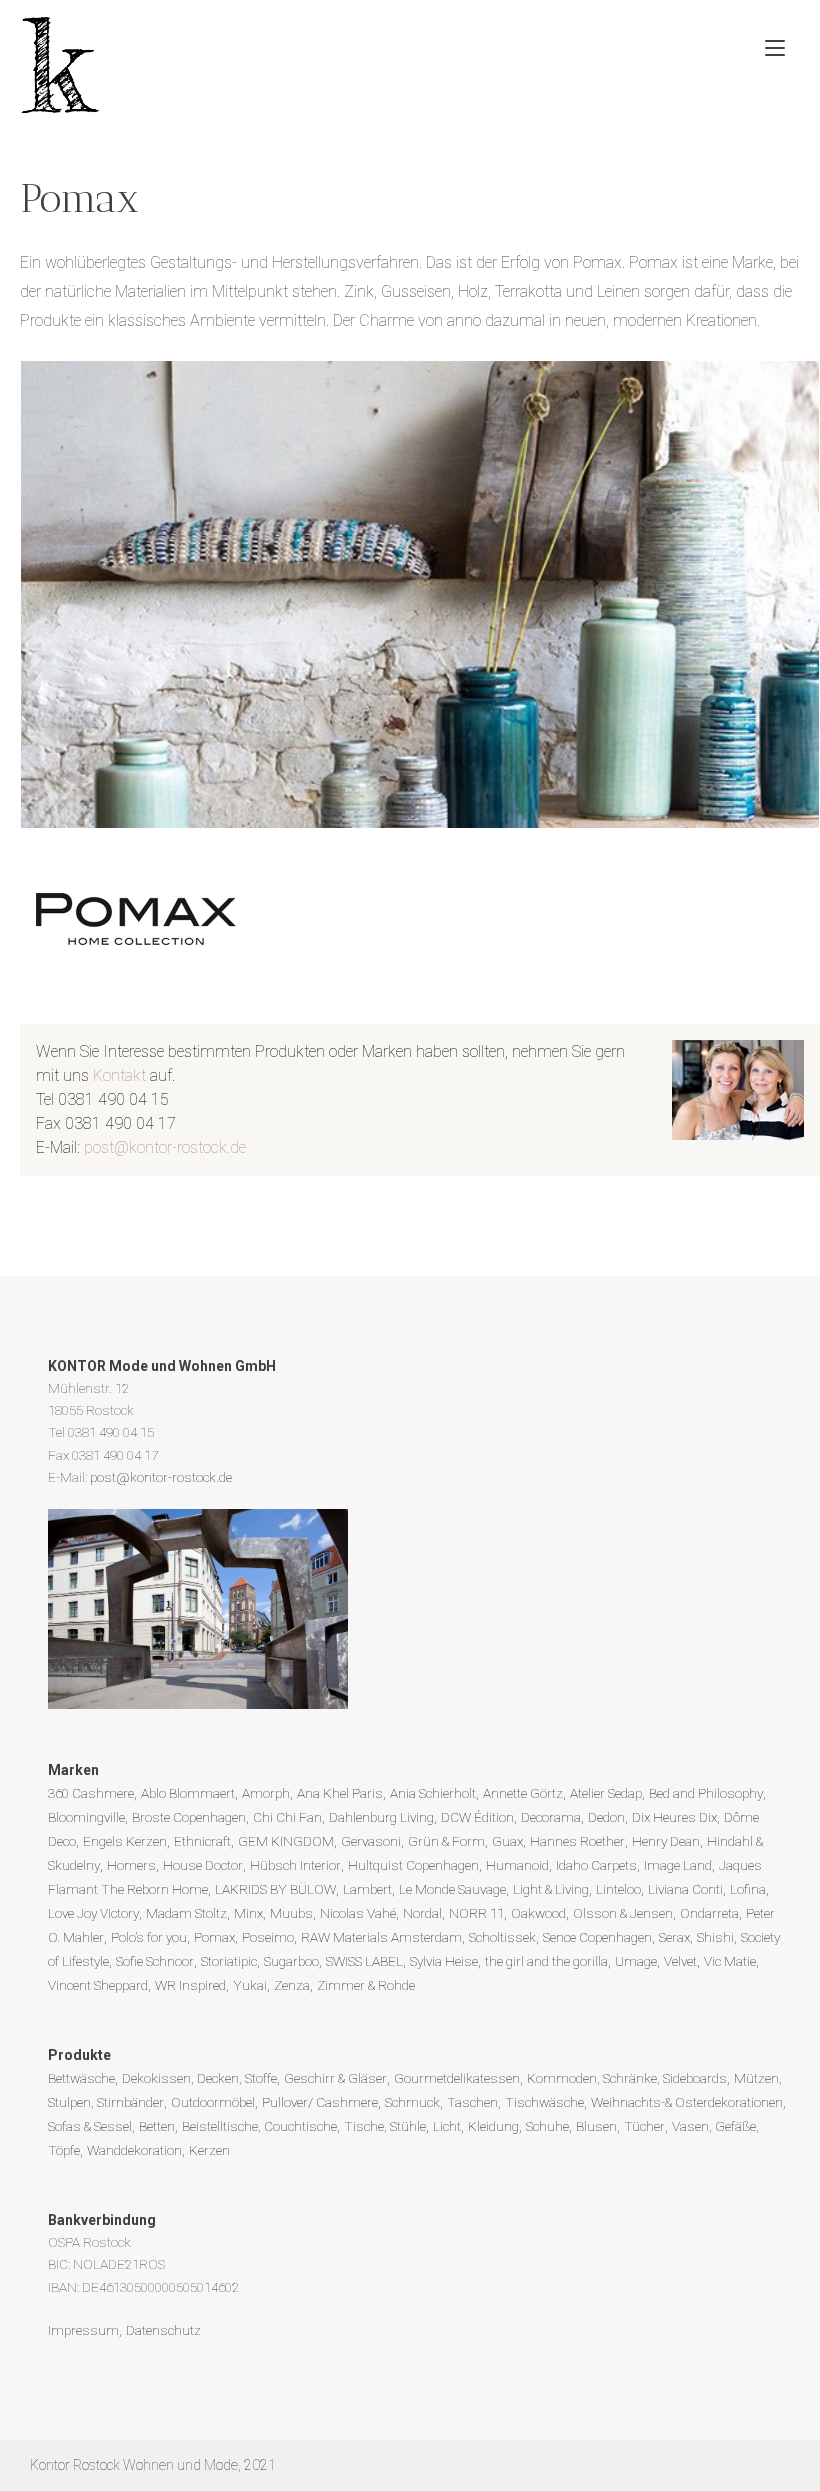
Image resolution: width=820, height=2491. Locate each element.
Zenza (292, 1985)
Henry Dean (666, 1841)
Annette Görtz (523, 1793)
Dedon (606, 1817)
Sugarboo (291, 1961)
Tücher (644, 2126)
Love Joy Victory (93, 1913)
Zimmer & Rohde (366, 1985)
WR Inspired (190, 1985)
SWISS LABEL (364, 1961)
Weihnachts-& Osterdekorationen (687, 2102)
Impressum (83, 2330)
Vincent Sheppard (98, 1985)
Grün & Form (446, 1841)
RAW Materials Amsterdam (381, 1937)
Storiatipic (229, 1961)
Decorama (551, 1817)
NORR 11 (476, 1913)
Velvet (680, 1961)
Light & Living (551, 1889)
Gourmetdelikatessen (457, 2078)
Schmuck (412, 2102)
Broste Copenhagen (189, 1817)
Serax (674, 1937)
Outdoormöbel (213, 2102)
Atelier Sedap (606, 1793)
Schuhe (547, 2126)
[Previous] (62, 594)
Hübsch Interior (295, 1865)
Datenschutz (163, 2330)
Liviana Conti (685, 1889)
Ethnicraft (202, 1841)
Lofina (748, 1889)
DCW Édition (477, 1817)
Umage (636, 1961)
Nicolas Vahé (358, 1913)
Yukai (250, 1985)
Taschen (472, 2102)
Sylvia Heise (444, 1961)
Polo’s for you (149, 1937)
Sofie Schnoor (155, 1961)
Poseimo (268, 1937)
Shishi (715, 1937)
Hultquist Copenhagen (413, 1865)
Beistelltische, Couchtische (259, 2126)
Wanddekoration (134, 2150)
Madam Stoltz (186, 1913)
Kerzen (209, 2150)
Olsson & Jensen (623, 1913)
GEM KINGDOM (286, 1841)
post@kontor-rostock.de (165, 1147)
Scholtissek (502, 1937)
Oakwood (538, 1913)
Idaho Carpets (596, 1865)
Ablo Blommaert (188, 1793)
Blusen (596, 2126)
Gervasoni (371, 1841)
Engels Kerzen (125, 1841)
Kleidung (493, 2126)
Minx (248, 1913)
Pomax (214, 1937)
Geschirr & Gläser (335, 2078)
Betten (157, 2126)
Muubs (291, 1913)
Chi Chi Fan (287, 1817)
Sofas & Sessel (90, 2126)
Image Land (678, 1865)
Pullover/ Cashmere (320, 2102)
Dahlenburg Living (381, 1817)
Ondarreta (709, 1913)
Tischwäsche (544, 2102)
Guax (507, 1841)
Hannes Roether (577, 1841)
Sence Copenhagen (597, 1937)
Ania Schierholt (433, 1793)
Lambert (367, 1889)
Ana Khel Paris (340, 1793)
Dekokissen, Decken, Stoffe (199, 2078)
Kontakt (119, 1075)
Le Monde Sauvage (452, 1889)
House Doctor (203, 1865)
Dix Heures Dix (674, 1817)
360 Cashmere (91, 1793)
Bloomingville (86, 1817)
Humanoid (517, 1865)
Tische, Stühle (385, 2126)
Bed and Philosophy (706, 1793)
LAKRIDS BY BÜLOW (275, 1889)
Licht (447, 2126)
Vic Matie (730, 1961)
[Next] (778, 594)
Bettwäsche (81, 2078)
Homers (131, 1865)
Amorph (266, 1793)
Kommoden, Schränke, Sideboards (627, 2078)
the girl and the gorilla (546, 1961)
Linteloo (618, 1889)
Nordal (422, 1913)
